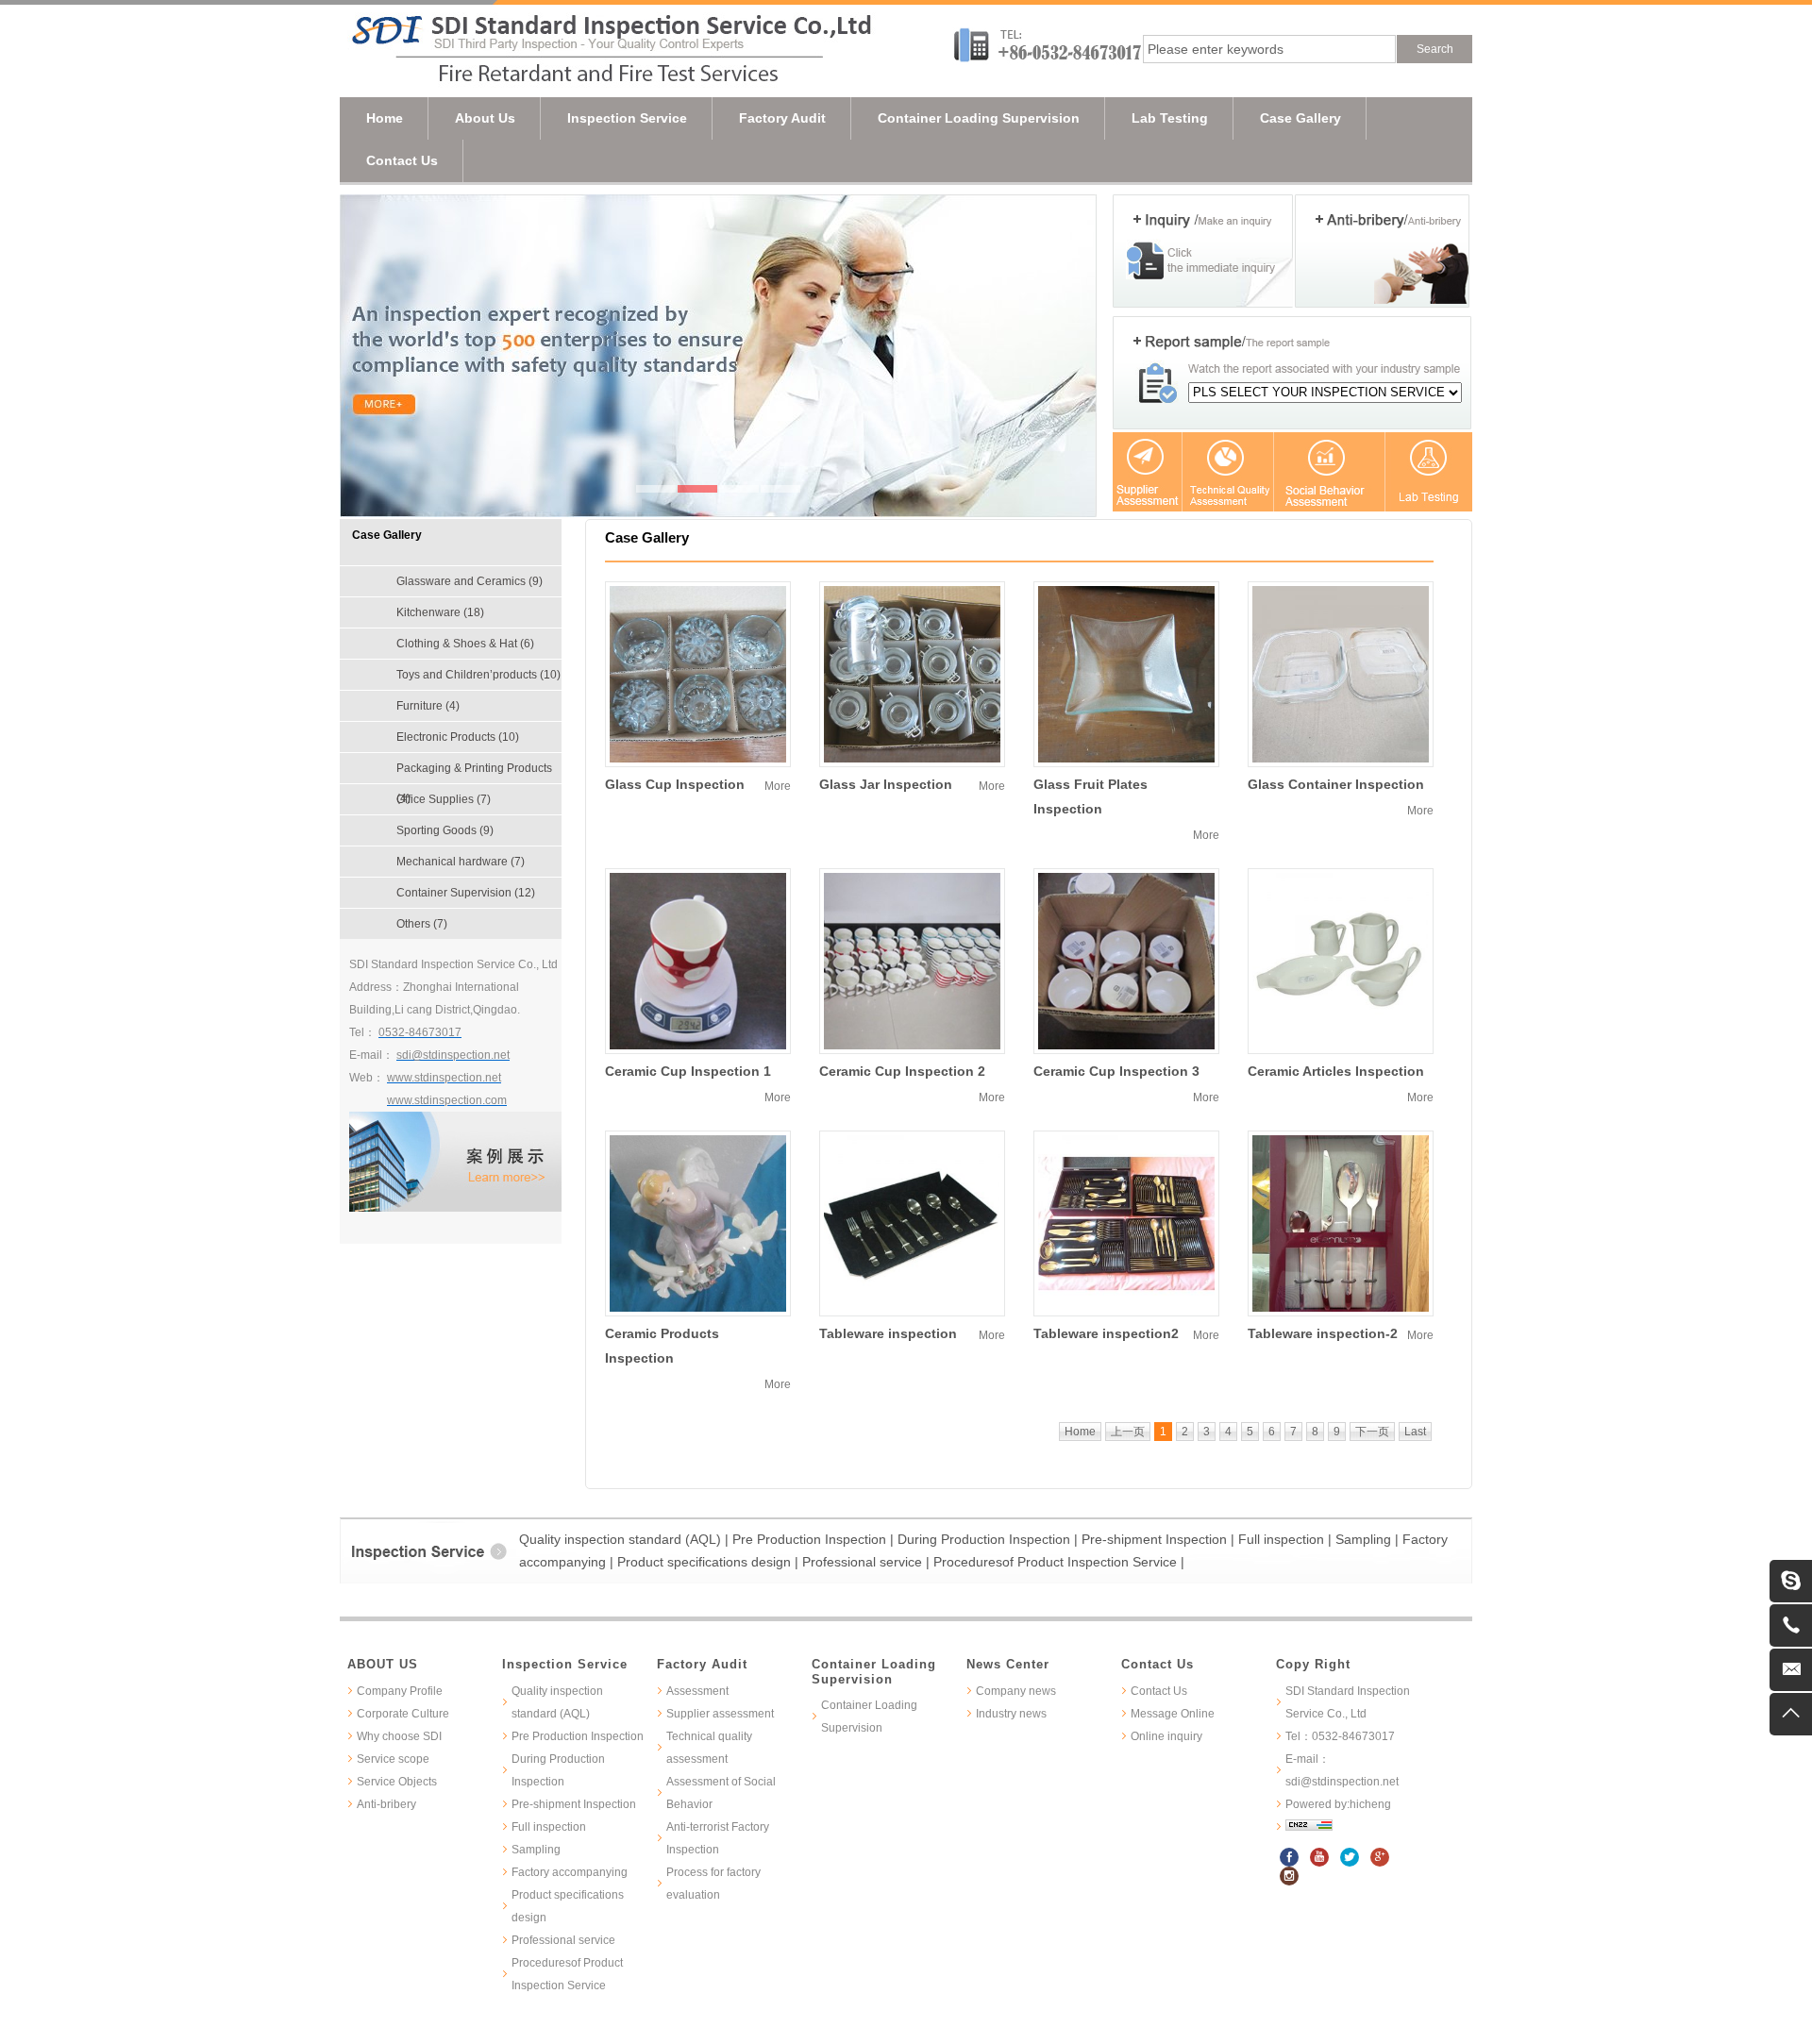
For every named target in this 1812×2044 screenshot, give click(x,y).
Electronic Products (458, 737)
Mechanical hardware (461, 862)
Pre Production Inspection (578, 1736)
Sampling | (1369, 1539)
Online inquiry (1166, 1736)
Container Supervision (466, 893)
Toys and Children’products (478, 675)
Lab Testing (1170, 118)
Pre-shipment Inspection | (1160, 1539)
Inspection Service (627, 118)
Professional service (563, 1940)
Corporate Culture (403, 1714)
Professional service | (868, 1562)
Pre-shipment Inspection (574, 1804)
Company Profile (400, 1691)
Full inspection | (1287, 1539)
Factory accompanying (570, 1872)
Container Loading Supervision (979, 118)
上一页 (1128, 1432)
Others (422, 924)
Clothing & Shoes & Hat (465, 644)
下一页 (1372, 1432)
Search (1435, 49)
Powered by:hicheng (1338, 1804)
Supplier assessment (720, 1714)
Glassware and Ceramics (470, 581)
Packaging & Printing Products (474, 772)
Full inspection (549, 1827)
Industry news (1011, 1714)
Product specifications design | (710, 1562)
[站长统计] (1309, 1827)
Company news (1016, 1691)
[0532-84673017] (1791, 1625)
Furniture (428, 706)
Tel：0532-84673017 (1340, 1736)
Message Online (1173, 1714)
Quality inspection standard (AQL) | (626, 1539)
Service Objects (397, 1782)
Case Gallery (1300, 118)
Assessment (697, 1691)
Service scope (393, 1759)
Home (385, 118)
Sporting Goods (445, 830)
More (778, 786)
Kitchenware (440, 612)
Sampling (536, 1850)
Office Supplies (444, 799)
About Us (485, 118)
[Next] (1078, 356)
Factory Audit (782, 118)
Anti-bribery (386, 1804)
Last (1415, 1432)
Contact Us (402, 160)
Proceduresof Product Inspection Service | (1059, 1562)
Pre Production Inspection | (815, 1539)
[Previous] (359, 356)
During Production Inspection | (990, 1539)
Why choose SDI (399, 1736)
